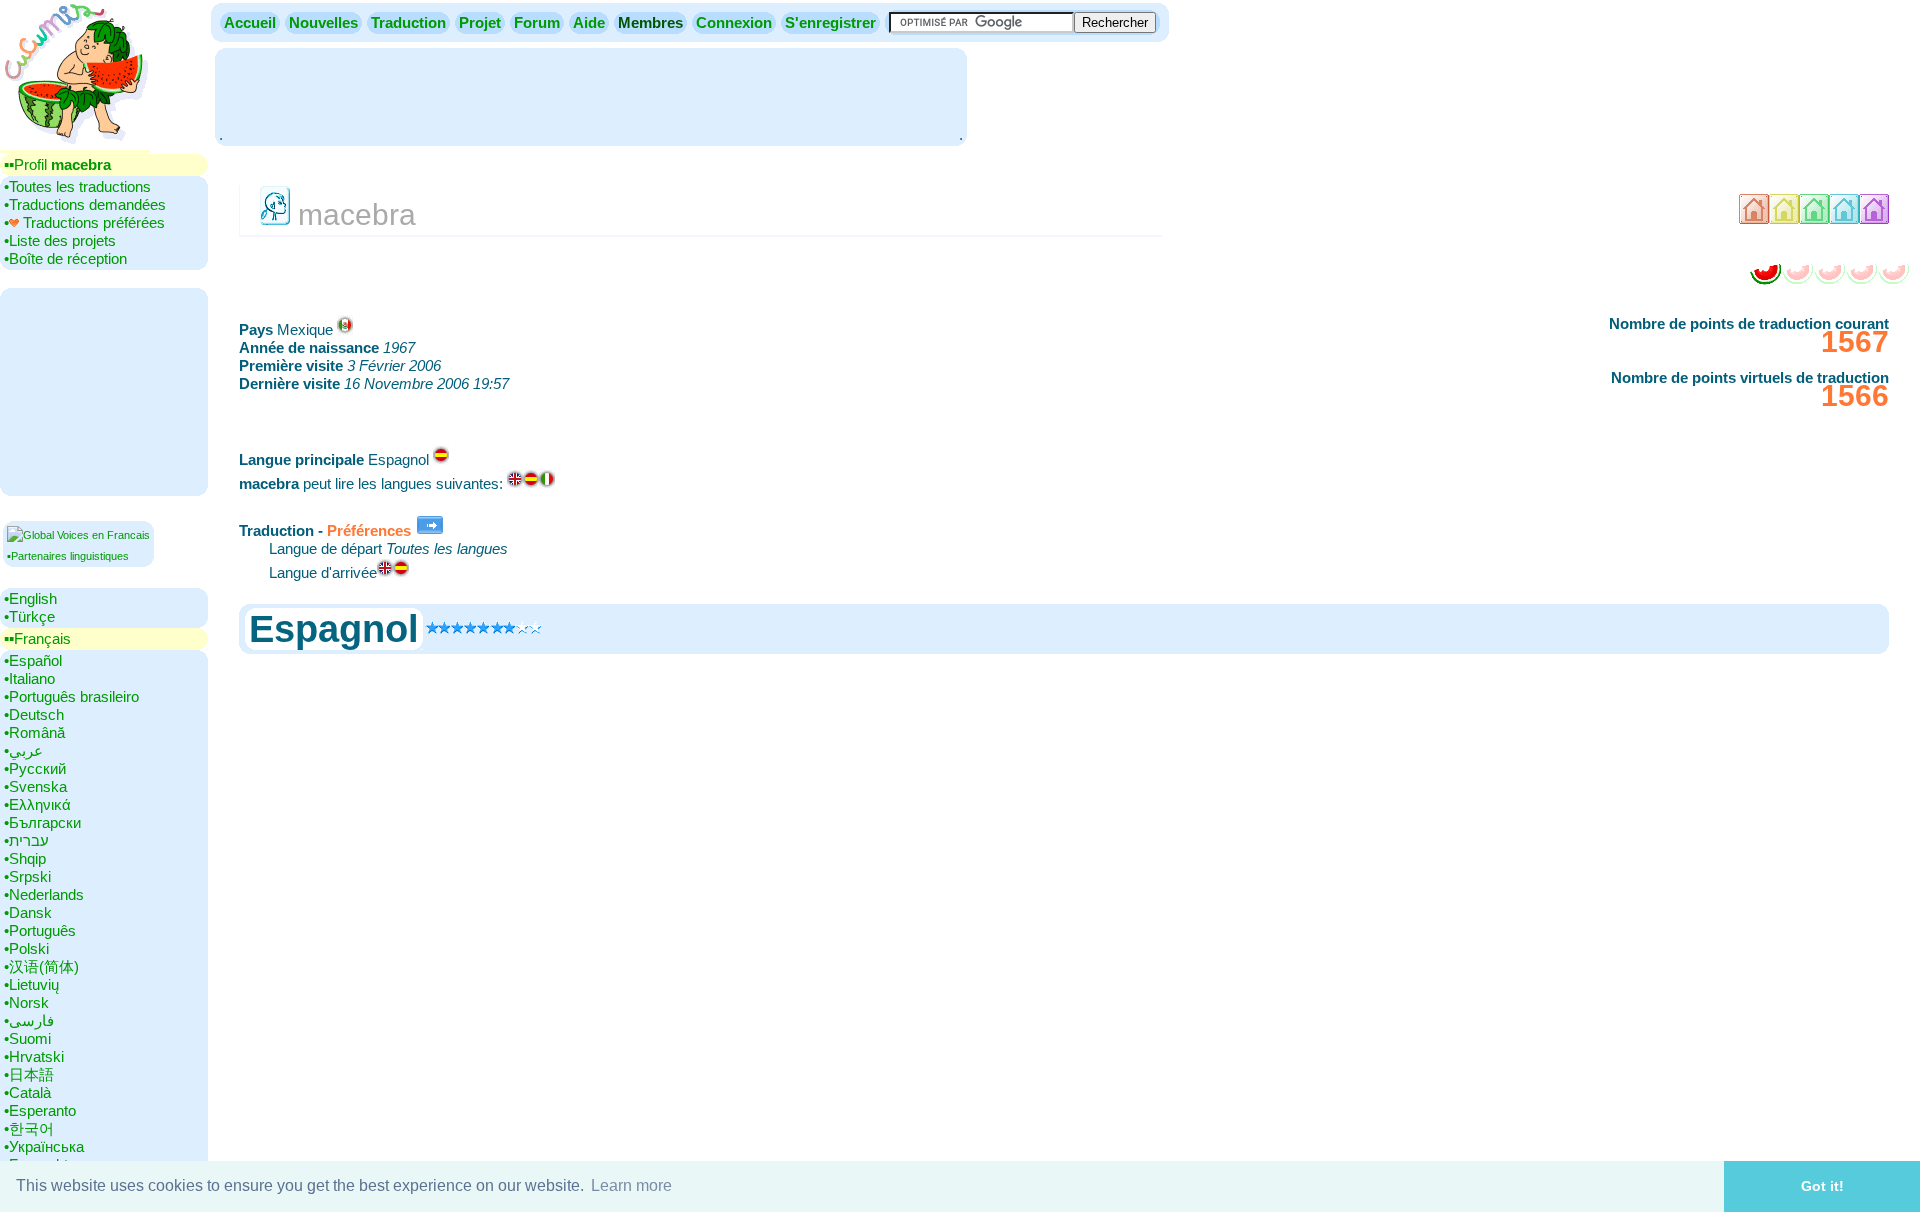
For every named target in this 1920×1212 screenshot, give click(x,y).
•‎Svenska (35, 786)
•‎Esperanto (40, 1110)
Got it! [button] (1822, 1186)
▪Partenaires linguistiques (68, 556)
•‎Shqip (25, 858)
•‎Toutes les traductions (77, 186)
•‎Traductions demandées (85, 204)
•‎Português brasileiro (71, 696)
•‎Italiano (29, 678)
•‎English (30, 598)
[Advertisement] (591, 95)
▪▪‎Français (37, 638)
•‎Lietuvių (31, 984)
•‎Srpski (27, 876)
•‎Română (34, 732)
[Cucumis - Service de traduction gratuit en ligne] (75, 144)
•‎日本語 (29, 1074)
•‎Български (42, 822)
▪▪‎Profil (57, 164)
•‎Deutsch (34, 714)
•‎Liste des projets (60, 240)
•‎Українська (44, 1146)
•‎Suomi (27, 1038)
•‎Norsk (26, 1002)
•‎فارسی (29, 1020)
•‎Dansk (28, 912)
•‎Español (33, 660)
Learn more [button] (631, 1185)
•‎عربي (23, 750)
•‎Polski (26, 948)
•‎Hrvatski (34, 1056)
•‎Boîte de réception (65, 258)
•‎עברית (26, 840)
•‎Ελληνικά (37, 804)
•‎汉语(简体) (41, 966)
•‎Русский (35, 768)
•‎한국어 (29, 1128)
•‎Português (40, 930)
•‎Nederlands (44, 894)
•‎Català (27, 1092)
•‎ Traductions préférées (84, 222)
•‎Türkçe (29, 616)
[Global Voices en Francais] (78, 535)
